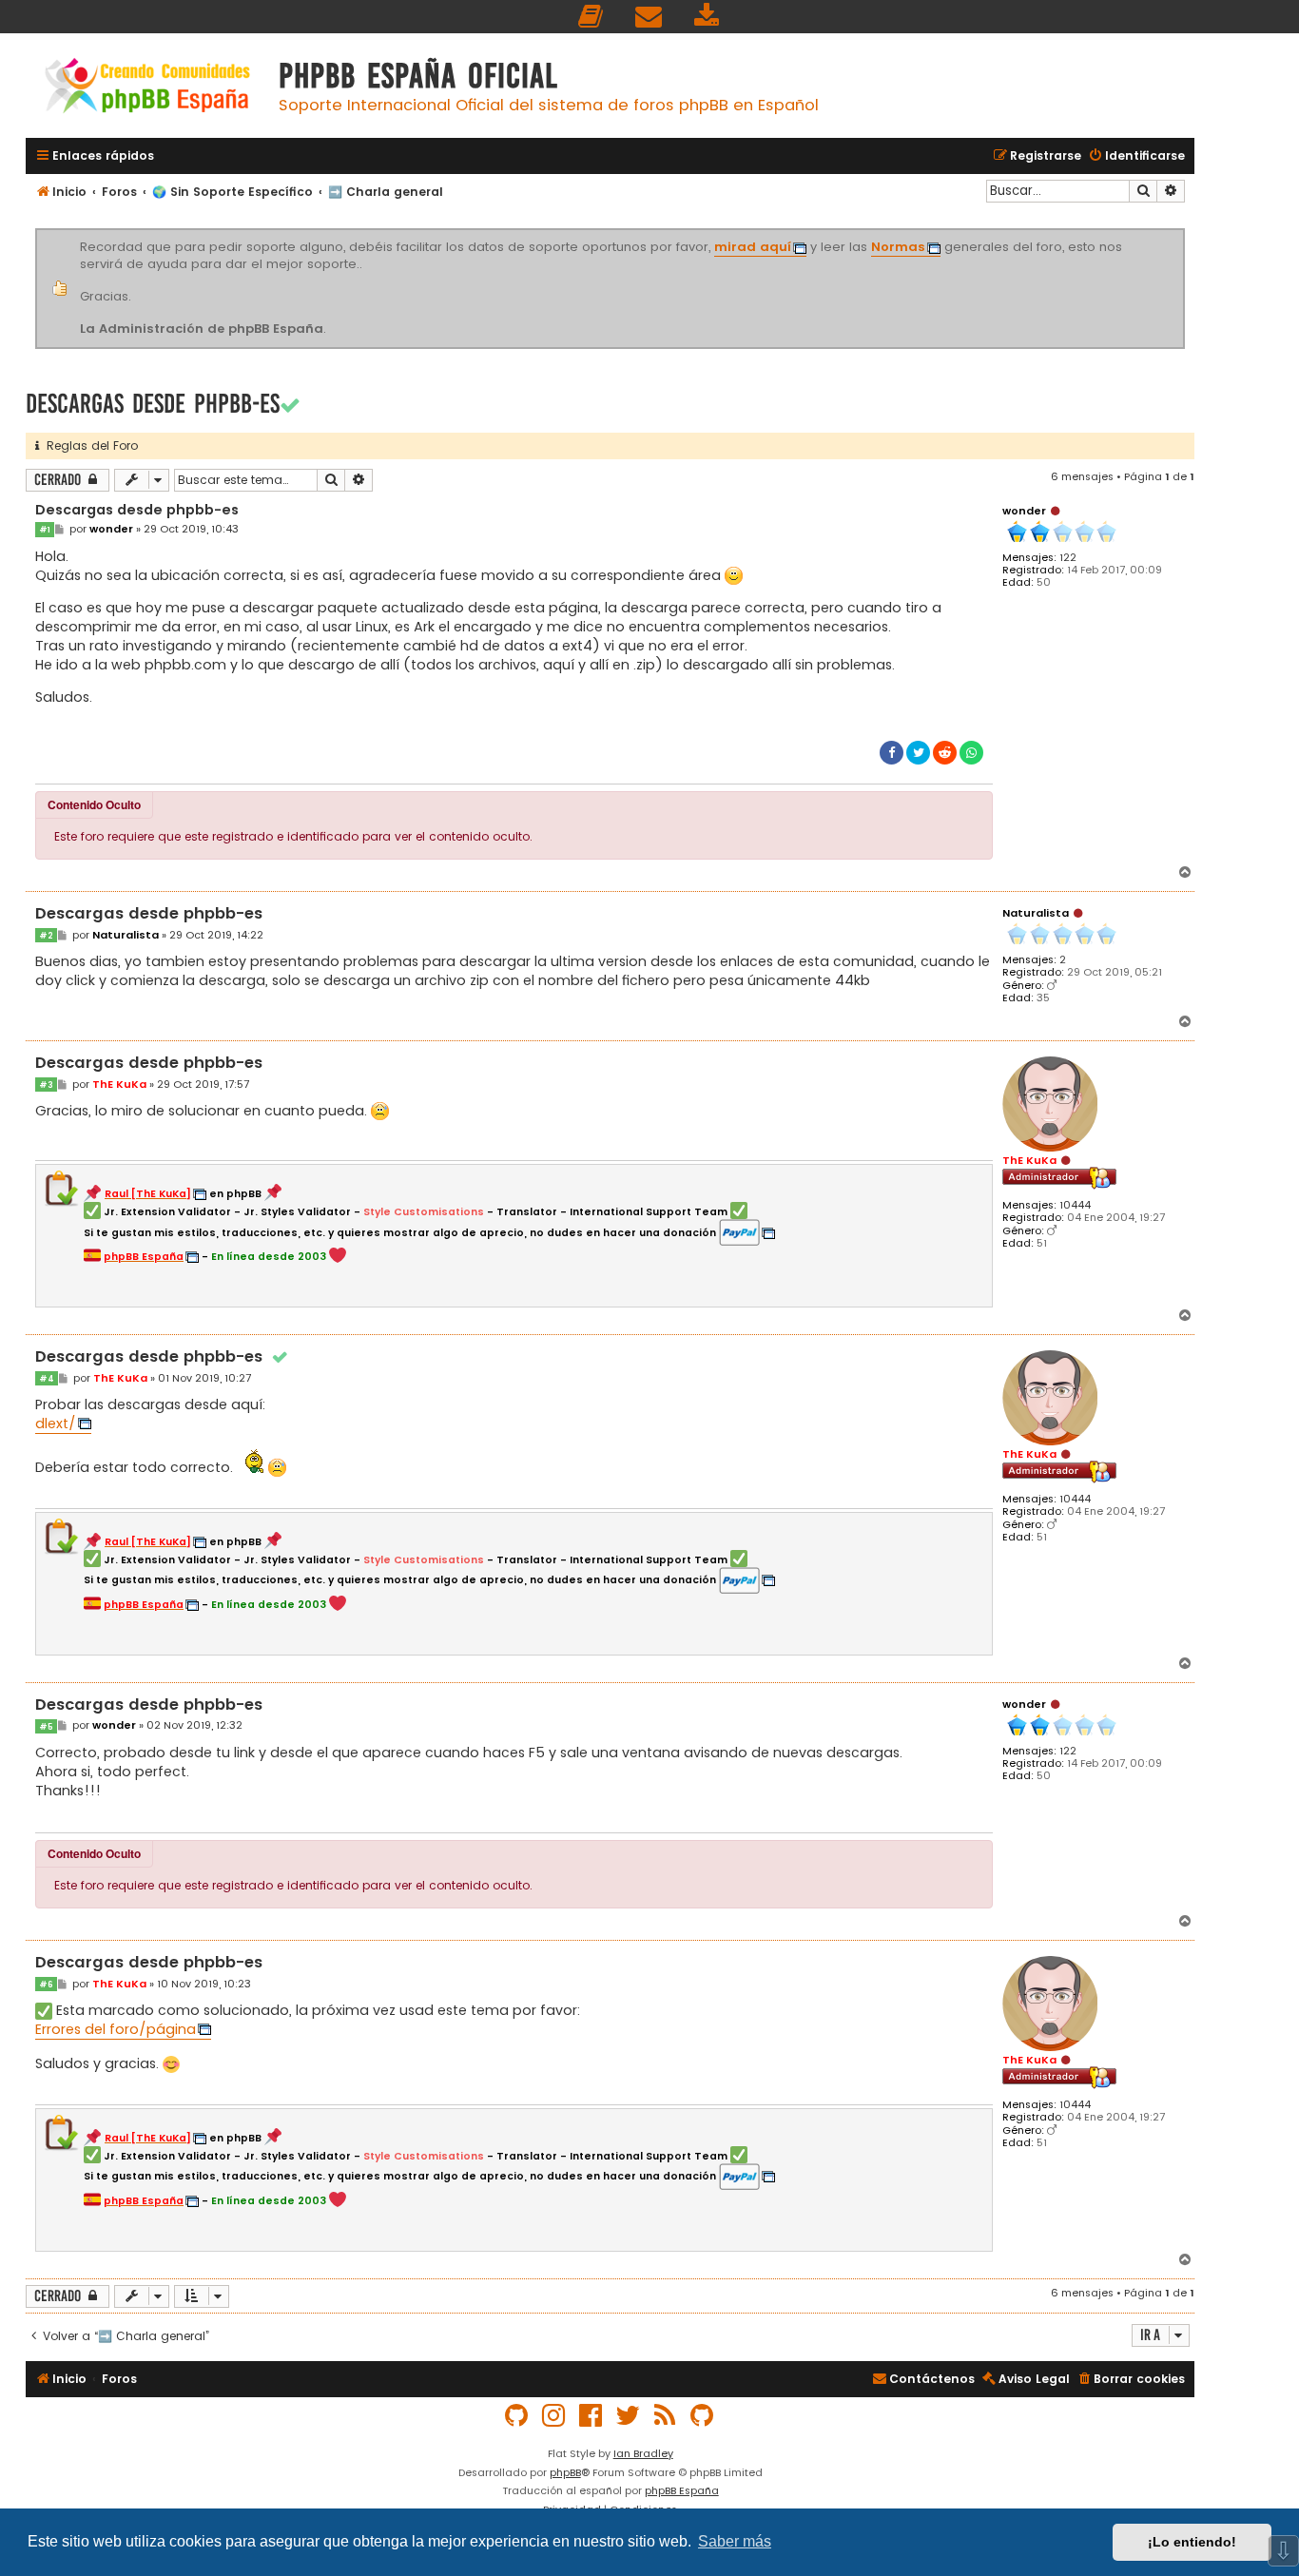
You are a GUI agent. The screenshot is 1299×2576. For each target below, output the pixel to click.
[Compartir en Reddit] (945, 753)
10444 (1075, 1205)
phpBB (565, 2472)
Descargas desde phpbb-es (153, 404)
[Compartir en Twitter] (918, 753)
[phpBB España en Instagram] (554, 2416)
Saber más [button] (735, 2541)
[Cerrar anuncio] (1182, 232)
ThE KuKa (1029, 1160)
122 (1068, 558)
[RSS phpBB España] (666, 2416)
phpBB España (682, 2490)
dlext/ (56, 1424)
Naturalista (1036, 913)
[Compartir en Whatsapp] (971, 753)
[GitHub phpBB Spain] (517, 2416)
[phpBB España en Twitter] (629, 2416)
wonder (1024, 511)
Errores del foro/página (116, 2029)
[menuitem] (591, 17)
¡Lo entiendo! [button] (1192, 2542)
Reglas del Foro (88, 445)
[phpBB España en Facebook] (591, 2416)
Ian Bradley (643, 2453)
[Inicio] (147, 88)
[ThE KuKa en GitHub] (703, 2416)
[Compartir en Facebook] (892, 753)
